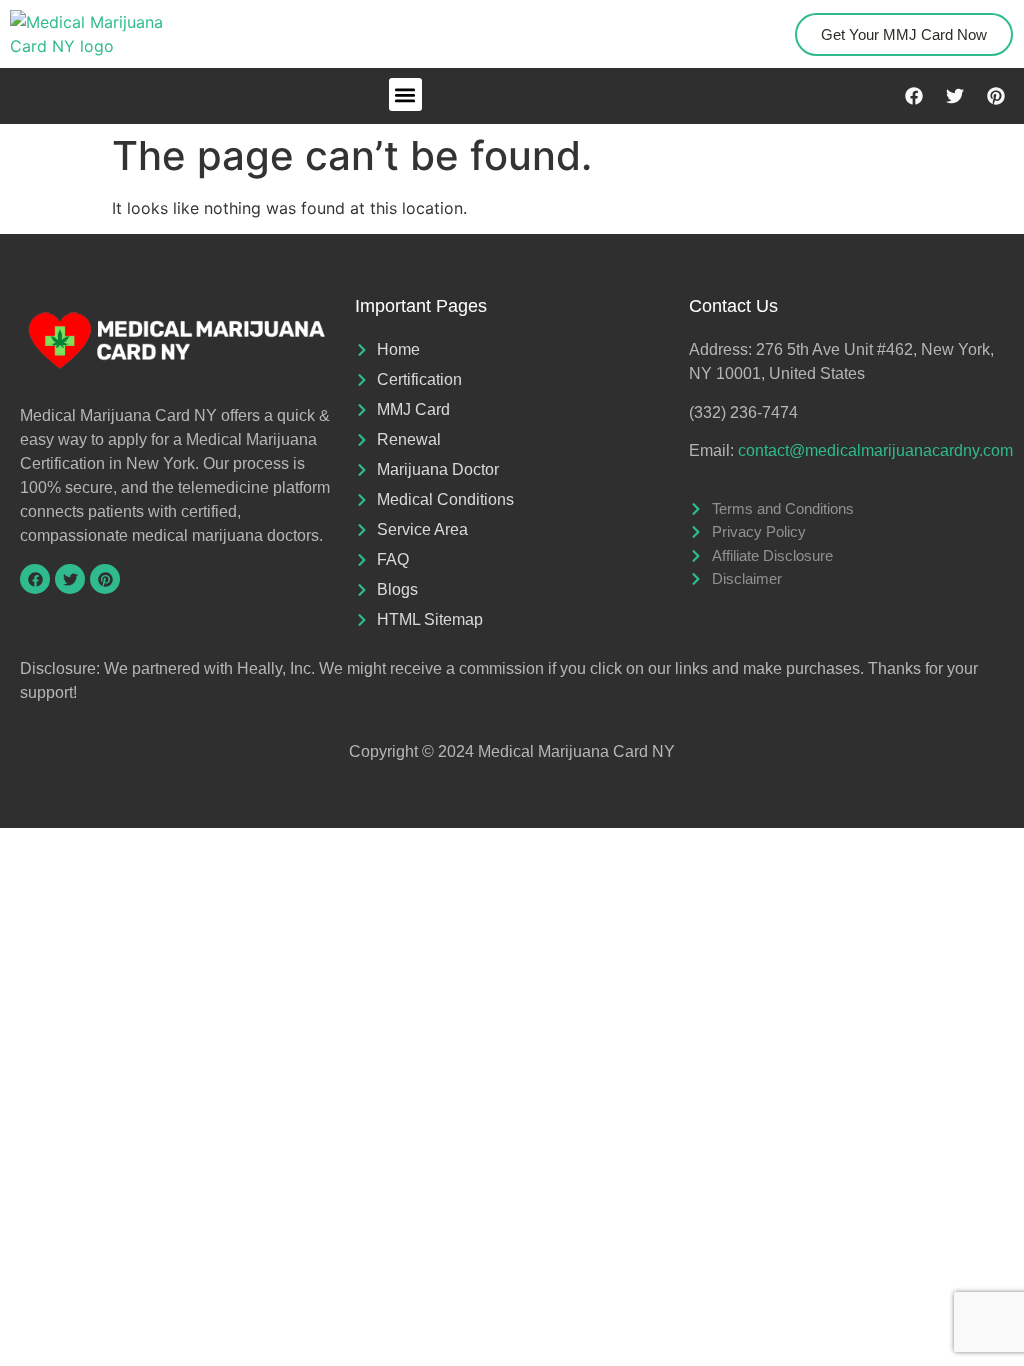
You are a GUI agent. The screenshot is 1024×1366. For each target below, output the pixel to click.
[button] (405, 94)
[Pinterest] (996, 96)
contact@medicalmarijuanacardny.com (875, 450)
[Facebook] (914, 96)
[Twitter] (955, 96)
